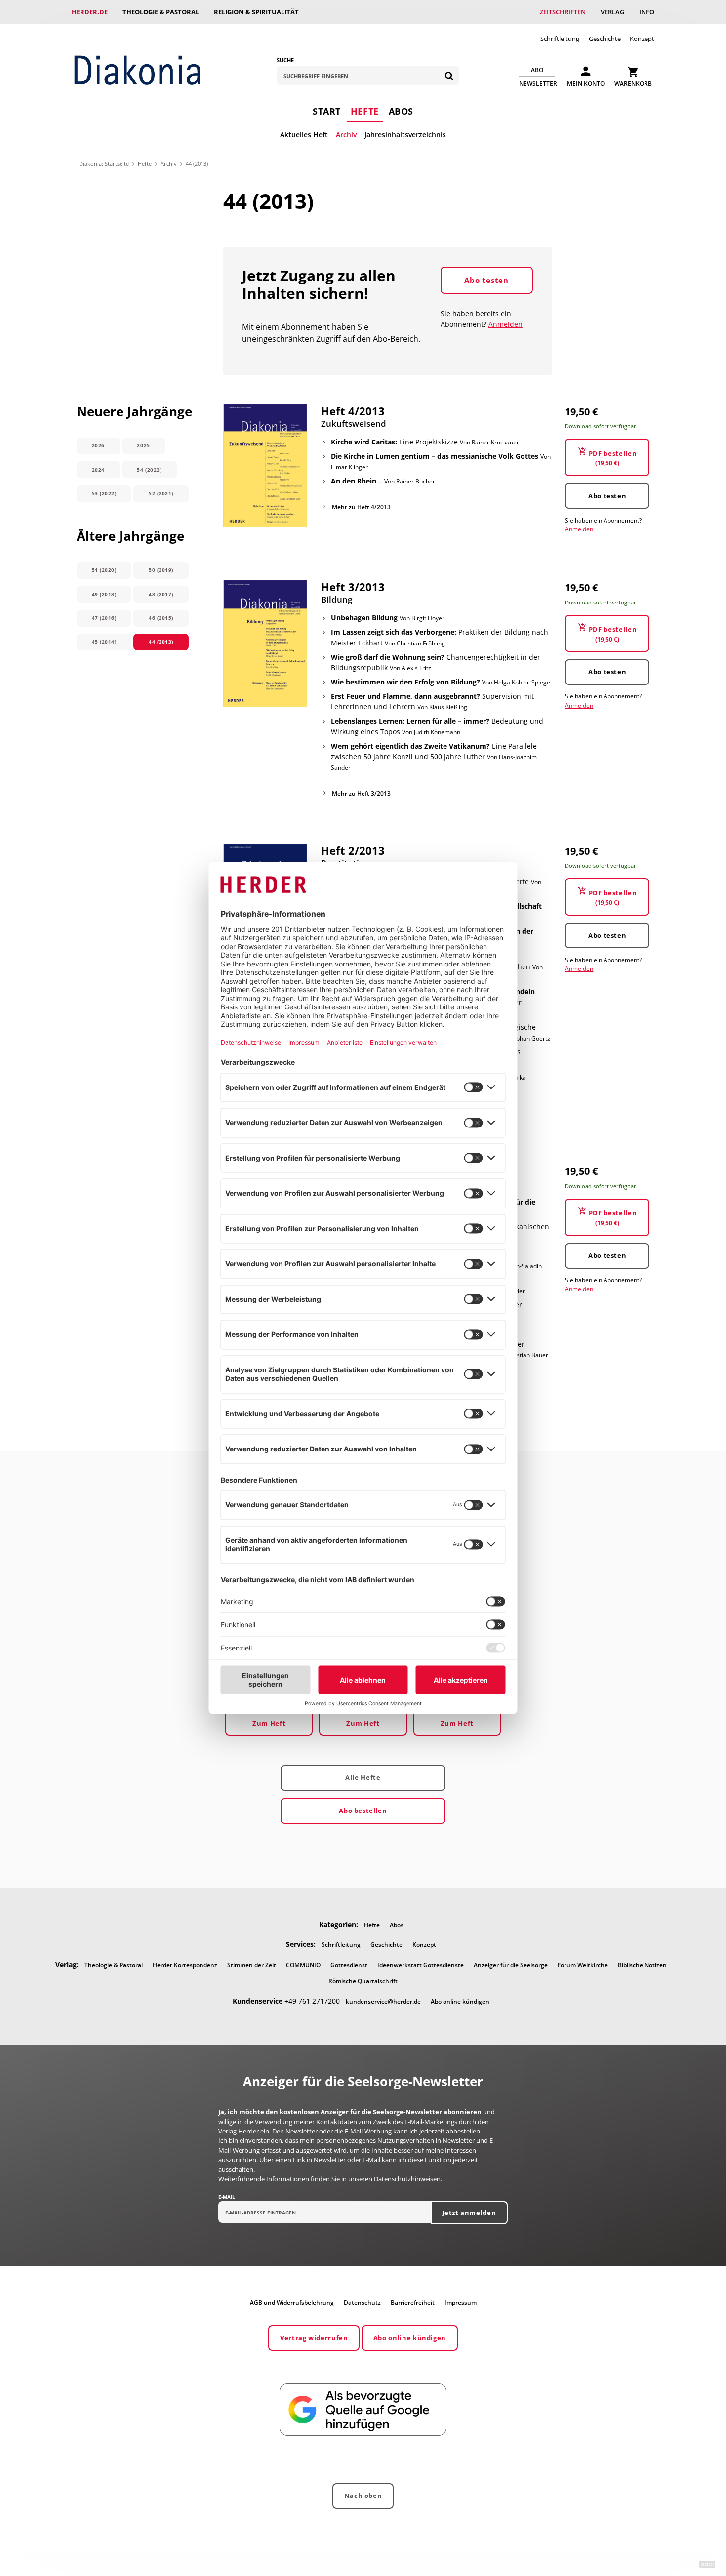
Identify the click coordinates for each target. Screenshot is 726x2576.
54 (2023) (149, 470)
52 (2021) (161, 493)
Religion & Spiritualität (256, 12)
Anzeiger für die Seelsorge (511, 1965)
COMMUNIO (303, 1965)
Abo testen (486, 280)
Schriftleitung (560, 39)
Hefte (365, 111)
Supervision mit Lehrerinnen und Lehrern (432, 702)
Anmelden (505, 324)
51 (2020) (104, 570)
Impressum (461, 2303)
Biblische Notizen (642, 1965)
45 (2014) (104, 642)
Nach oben (363, 2495)
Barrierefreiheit (413, 2303)
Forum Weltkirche (583, 1965)
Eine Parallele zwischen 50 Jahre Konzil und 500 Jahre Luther (434, 757)
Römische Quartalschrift (363, 1981)
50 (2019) (161, 570)
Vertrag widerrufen (314, 2338)
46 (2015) (161, 618)
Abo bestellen (363, 1811)
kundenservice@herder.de (383, 2001)
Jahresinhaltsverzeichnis (405, 135)
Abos (401, 111)
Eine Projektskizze (425, 442)
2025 (143, 445)
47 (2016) (104, 618)
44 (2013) (161, 642)
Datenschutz (362, 2303)
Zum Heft (269, 1723)
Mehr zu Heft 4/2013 (361, 507)
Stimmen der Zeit (252, 1965)
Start (327, 111)
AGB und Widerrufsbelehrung (292, 2303)
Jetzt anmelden (469, 2213)
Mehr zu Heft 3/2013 (361, 793)
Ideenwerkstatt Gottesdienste (421, 1965)
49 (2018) (104, 594)
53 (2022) (104, 493)
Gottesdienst (349, 1965)
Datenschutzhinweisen (407, 2179)
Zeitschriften (563, 12)
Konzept (642, 39)
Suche (285, 60)
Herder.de (90, 12)
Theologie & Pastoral (161, 12)
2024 (98, 470)
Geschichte (605, 39)
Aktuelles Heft (304, 135)
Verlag (612, 12)
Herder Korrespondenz (185, 1965)
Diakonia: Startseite (104, 164)
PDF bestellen (613, 458)
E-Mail (227, 2197)
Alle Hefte (363, 1777)
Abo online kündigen (460, 2001)
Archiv (346, 135)
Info (647, 12)
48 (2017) (161, 594)
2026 (98, 445)
